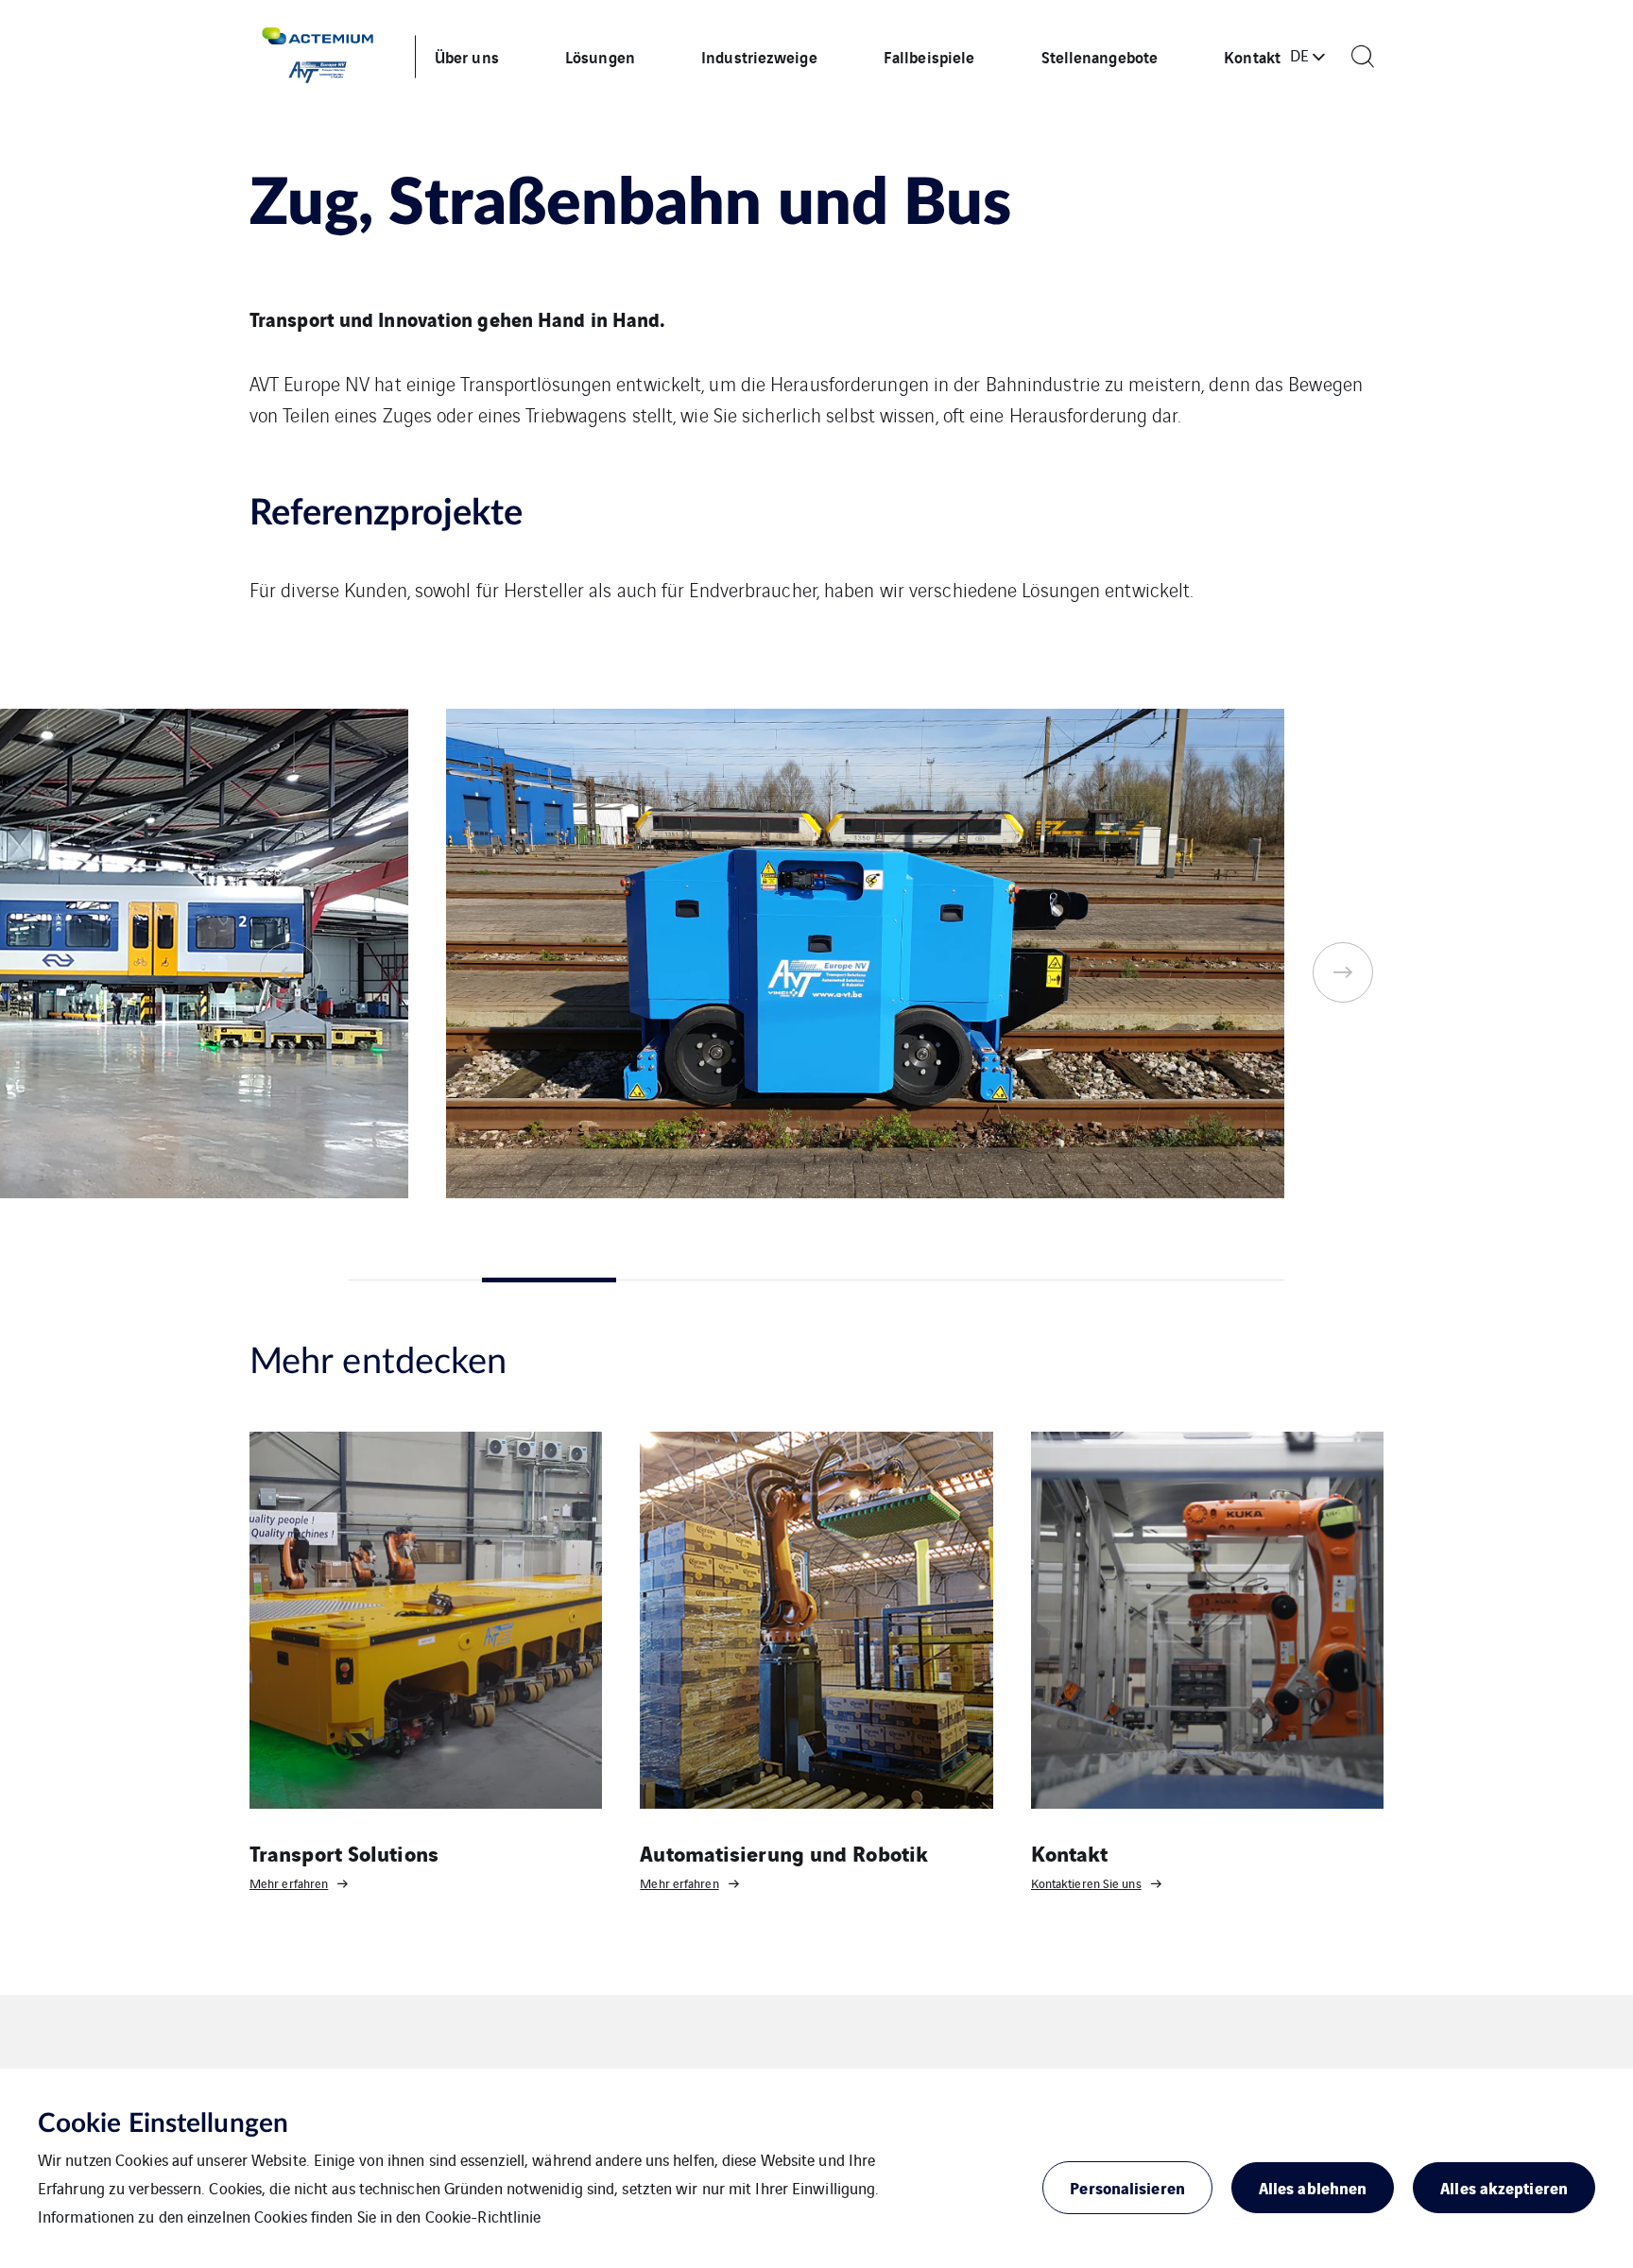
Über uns (467, 56)
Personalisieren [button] (1127, 2187)
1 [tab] (415, 1280)
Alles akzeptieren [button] (1504, 2187)
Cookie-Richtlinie (483, 2216)
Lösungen (600, 56)
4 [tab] (816, 1280)
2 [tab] (549, 1280)
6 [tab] (1083, 1280)
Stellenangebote (1100, 56)
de (1299, 55)
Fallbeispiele (929, 56)
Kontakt (1252, 56)
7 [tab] (1218, 1280)
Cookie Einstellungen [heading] (163, 2123)
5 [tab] (950, 1280)
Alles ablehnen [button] (1313, 2187)
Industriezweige (759, 56)
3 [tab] (683, 1280)
